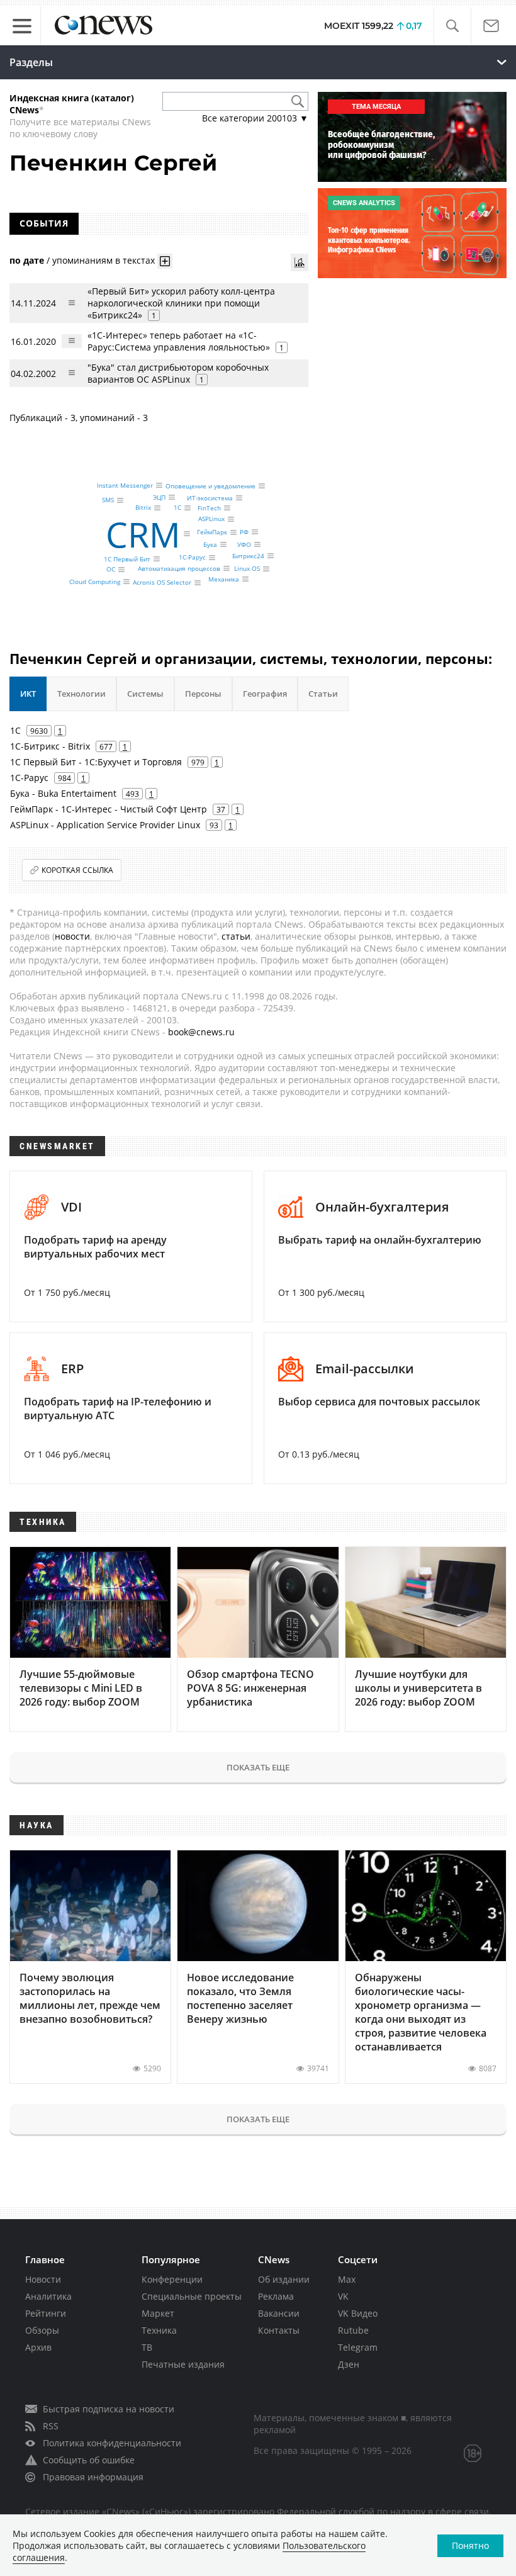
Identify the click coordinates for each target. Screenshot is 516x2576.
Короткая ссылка (77, 870)
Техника (159, 2330)
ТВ (147, 2347)
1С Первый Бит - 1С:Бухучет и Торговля (96, 762)
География (265, 694)
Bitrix (143, 508)
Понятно (470, 2545)
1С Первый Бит (127, 559)
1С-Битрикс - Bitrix (50, 746)
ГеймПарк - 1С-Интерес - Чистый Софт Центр (109, 809)
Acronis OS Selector (162, 583)
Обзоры (42, 2330)
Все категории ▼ (255, 118)
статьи (236, 936)
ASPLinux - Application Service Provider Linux (105, 825)
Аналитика (48, 2296)
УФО (244, 544)
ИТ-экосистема (210, 498)
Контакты (279, 2330)
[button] (452, 26)
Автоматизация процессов (179, 568)
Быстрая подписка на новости (109, 2409)
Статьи (323, 694)
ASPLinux (211, 519)
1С (177, 508)
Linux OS (247, 569)
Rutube (353, 2330)
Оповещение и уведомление (210, 486)
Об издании (284, 2279)
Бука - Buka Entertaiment (63, 793)
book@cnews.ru (201, 1032)
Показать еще (258, 1767)
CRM (143, 534)
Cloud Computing (95, 582)
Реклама (276, 2296)
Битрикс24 (248, 556)
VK (343, 2296)
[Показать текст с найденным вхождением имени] (165, 261)
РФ (244, 532)
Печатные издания (183, 2364)
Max (347, 2279)
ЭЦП (159, 497)
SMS (108, 500)
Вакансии (279, 2313)
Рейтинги (46, 2313)
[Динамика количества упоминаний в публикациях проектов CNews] (300, 262)
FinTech (209, 508)
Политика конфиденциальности (112, 2443)
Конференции (172, 2279)
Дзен (349, 2364)
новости (72, 936)
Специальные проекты (192, 2296)
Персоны (203, 694)
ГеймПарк (212, 532)
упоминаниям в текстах (104, 260)
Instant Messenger (125, 485)
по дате (27, 260)
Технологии (81, 694)
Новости (43, 2279)
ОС (111, 570)
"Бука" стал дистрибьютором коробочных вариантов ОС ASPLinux (178, 373)
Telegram (358, 2347)
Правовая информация (93, 2477)
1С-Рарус (192, 558)
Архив (38, 2347)
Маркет (158, 2313)
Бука (210, 544)
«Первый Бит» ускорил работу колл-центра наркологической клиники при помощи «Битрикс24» (181, 303)
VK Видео (358, 2313)
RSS (51, 2426)
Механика (224, 579)
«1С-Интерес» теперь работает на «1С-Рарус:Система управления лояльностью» (179, 341)
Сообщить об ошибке (89, 2460)
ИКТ (28, 694)
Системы (145, 694)
